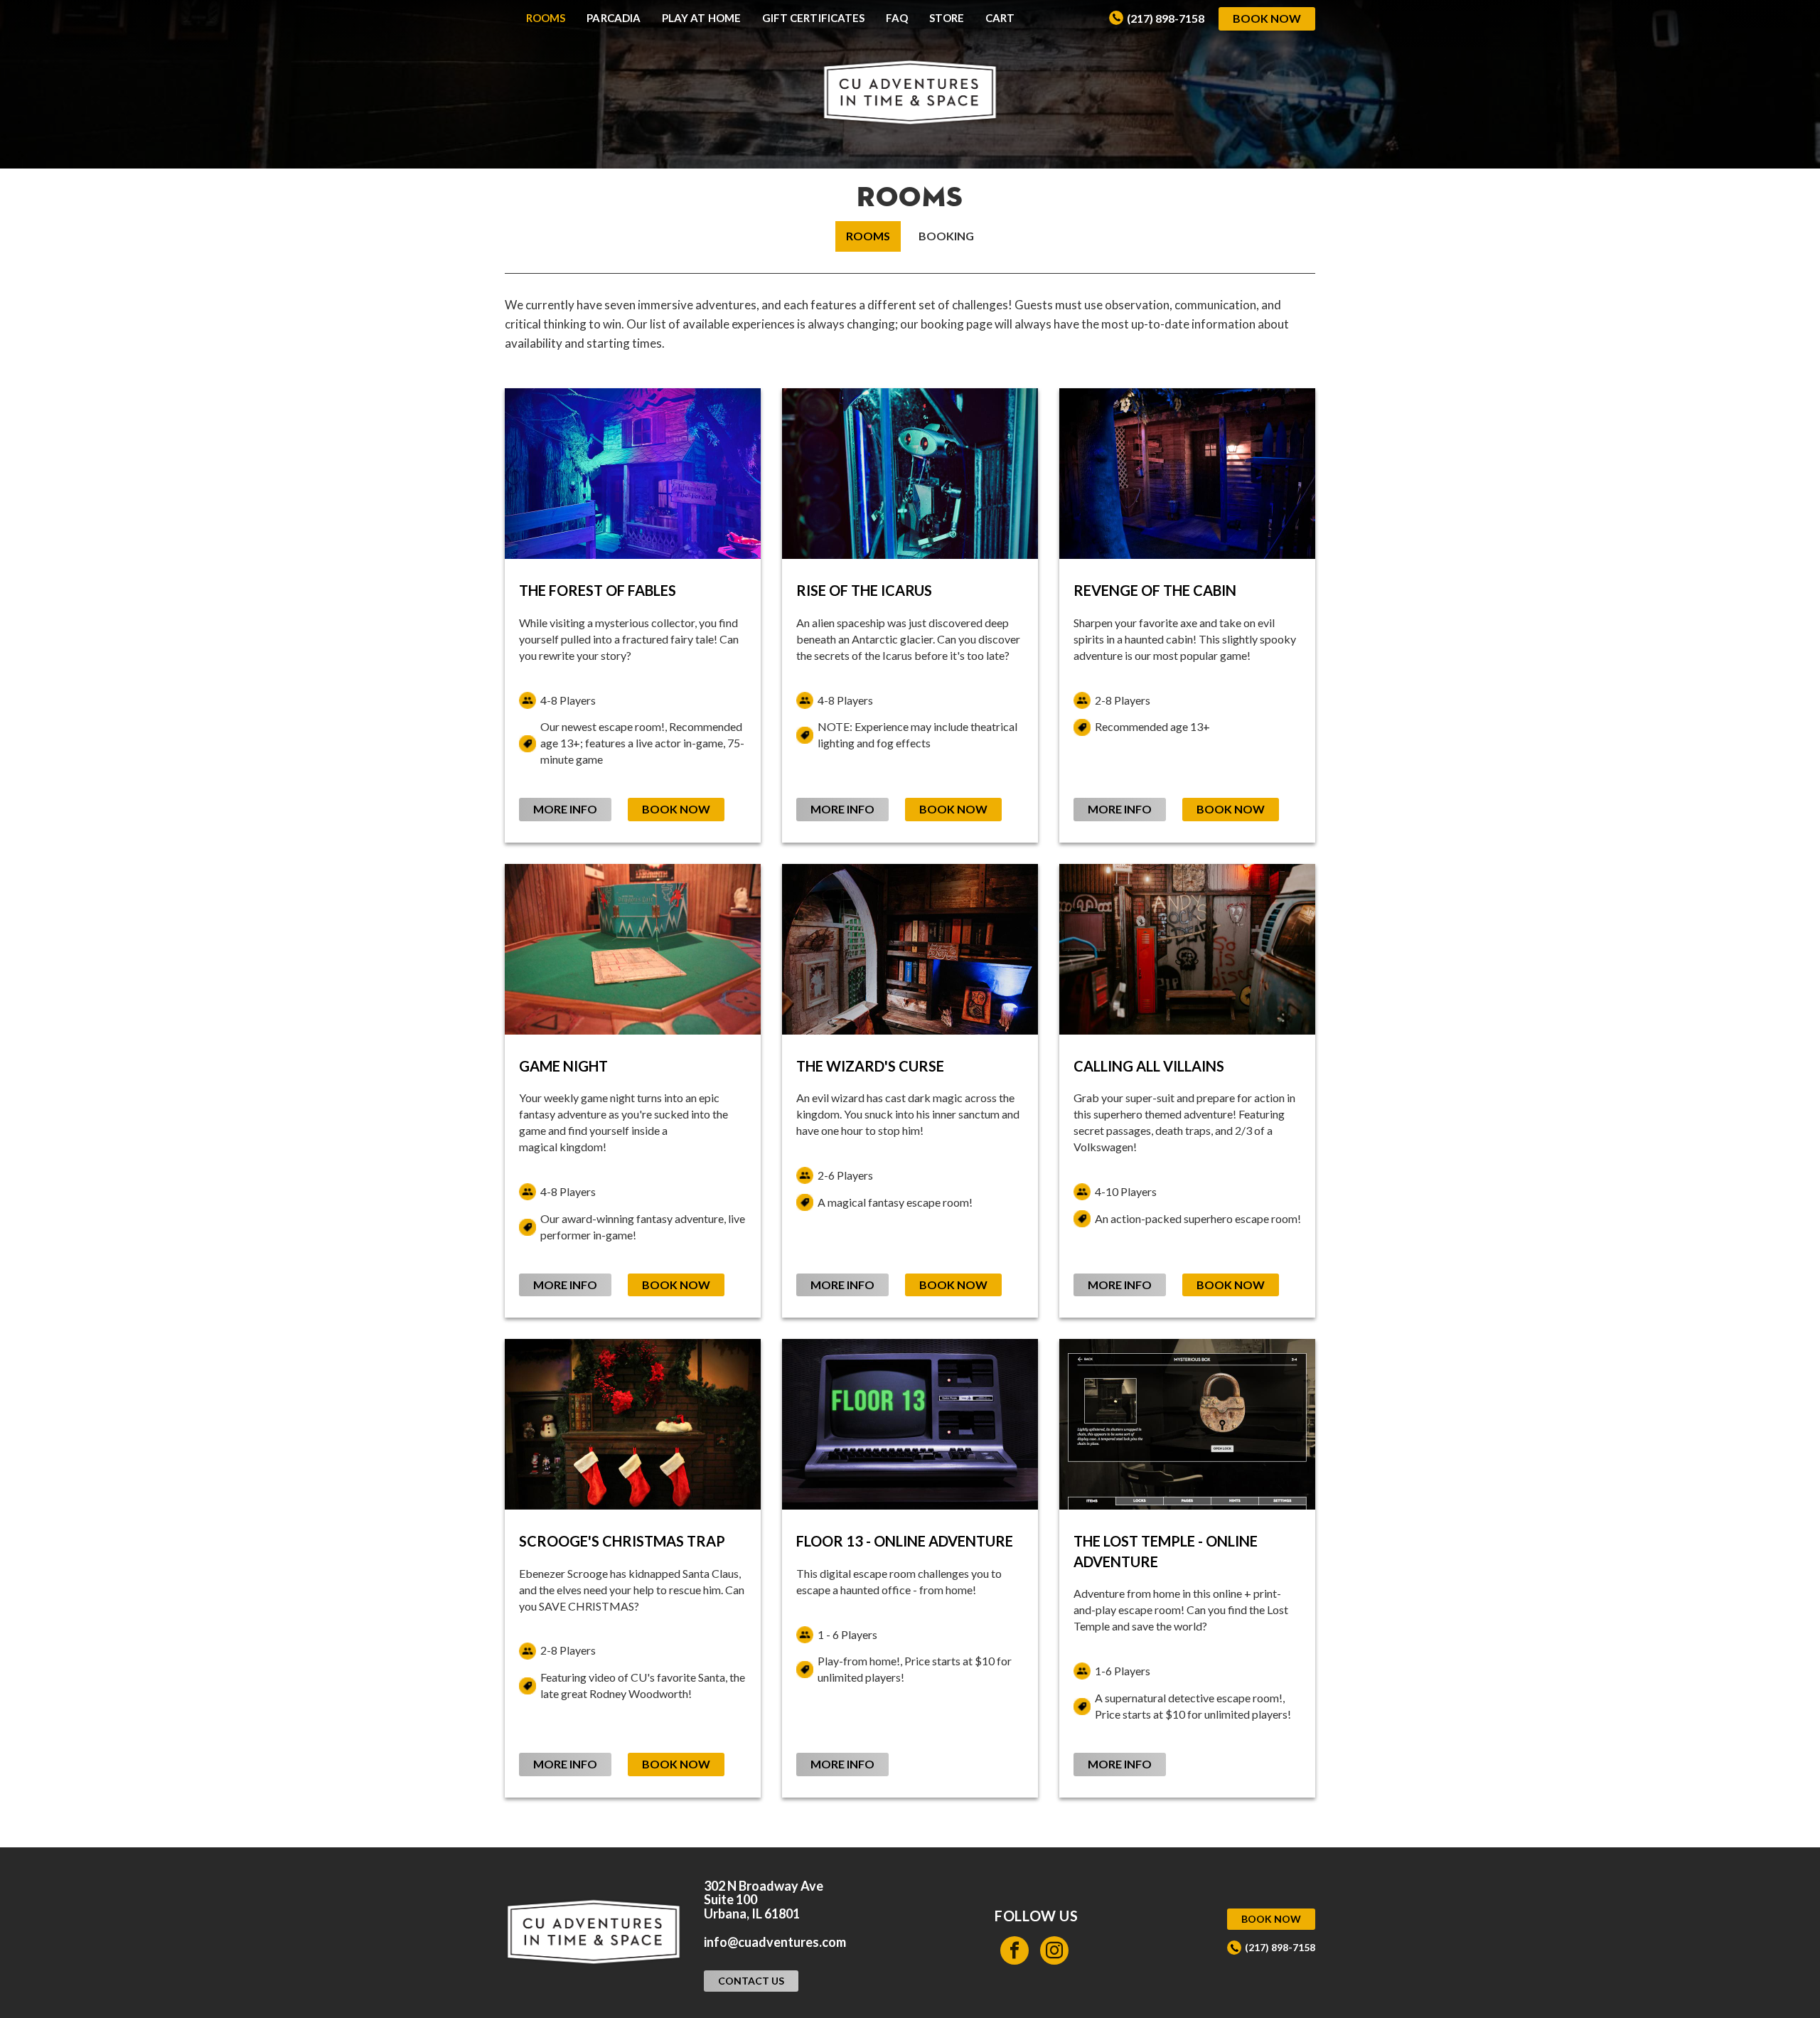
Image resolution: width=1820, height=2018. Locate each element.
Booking (946, 236)
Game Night (563, 1066)
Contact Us (751, 1981)
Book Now (1267, 18)
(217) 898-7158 (1166, 18)
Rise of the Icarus (864, 590)
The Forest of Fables (598, 590)
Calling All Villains (1149, 1066)
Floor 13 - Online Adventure (905, 1541)
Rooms (546, 18)
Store (946, 18)
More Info (565, 809)
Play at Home (701, 18)
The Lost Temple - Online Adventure (1166, 1551)
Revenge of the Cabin (1155, 590)
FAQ (897, 18)
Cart (1000, 18)
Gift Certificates (813, 18)
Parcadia (614, 18)
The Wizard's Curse (870, 1066)
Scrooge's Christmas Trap (622, 1541)
